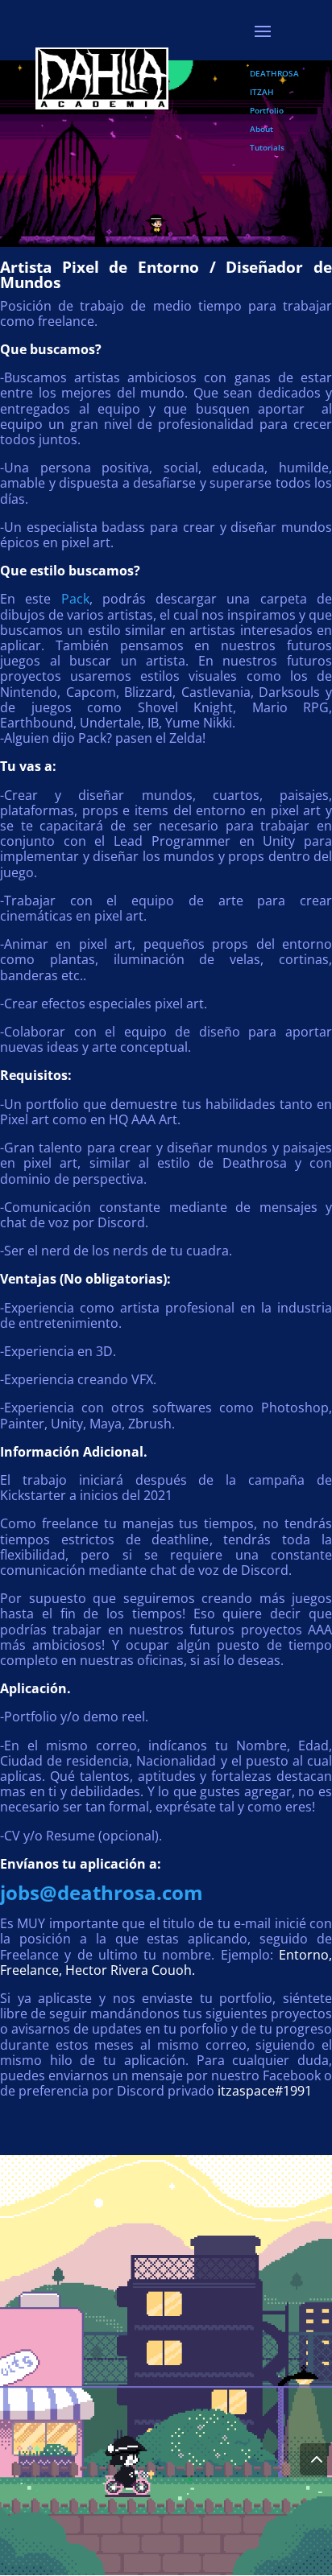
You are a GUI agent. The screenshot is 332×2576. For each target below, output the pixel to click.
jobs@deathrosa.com (102, 1892)
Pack (75, 599)
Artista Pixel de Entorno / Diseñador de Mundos (166, 275)
